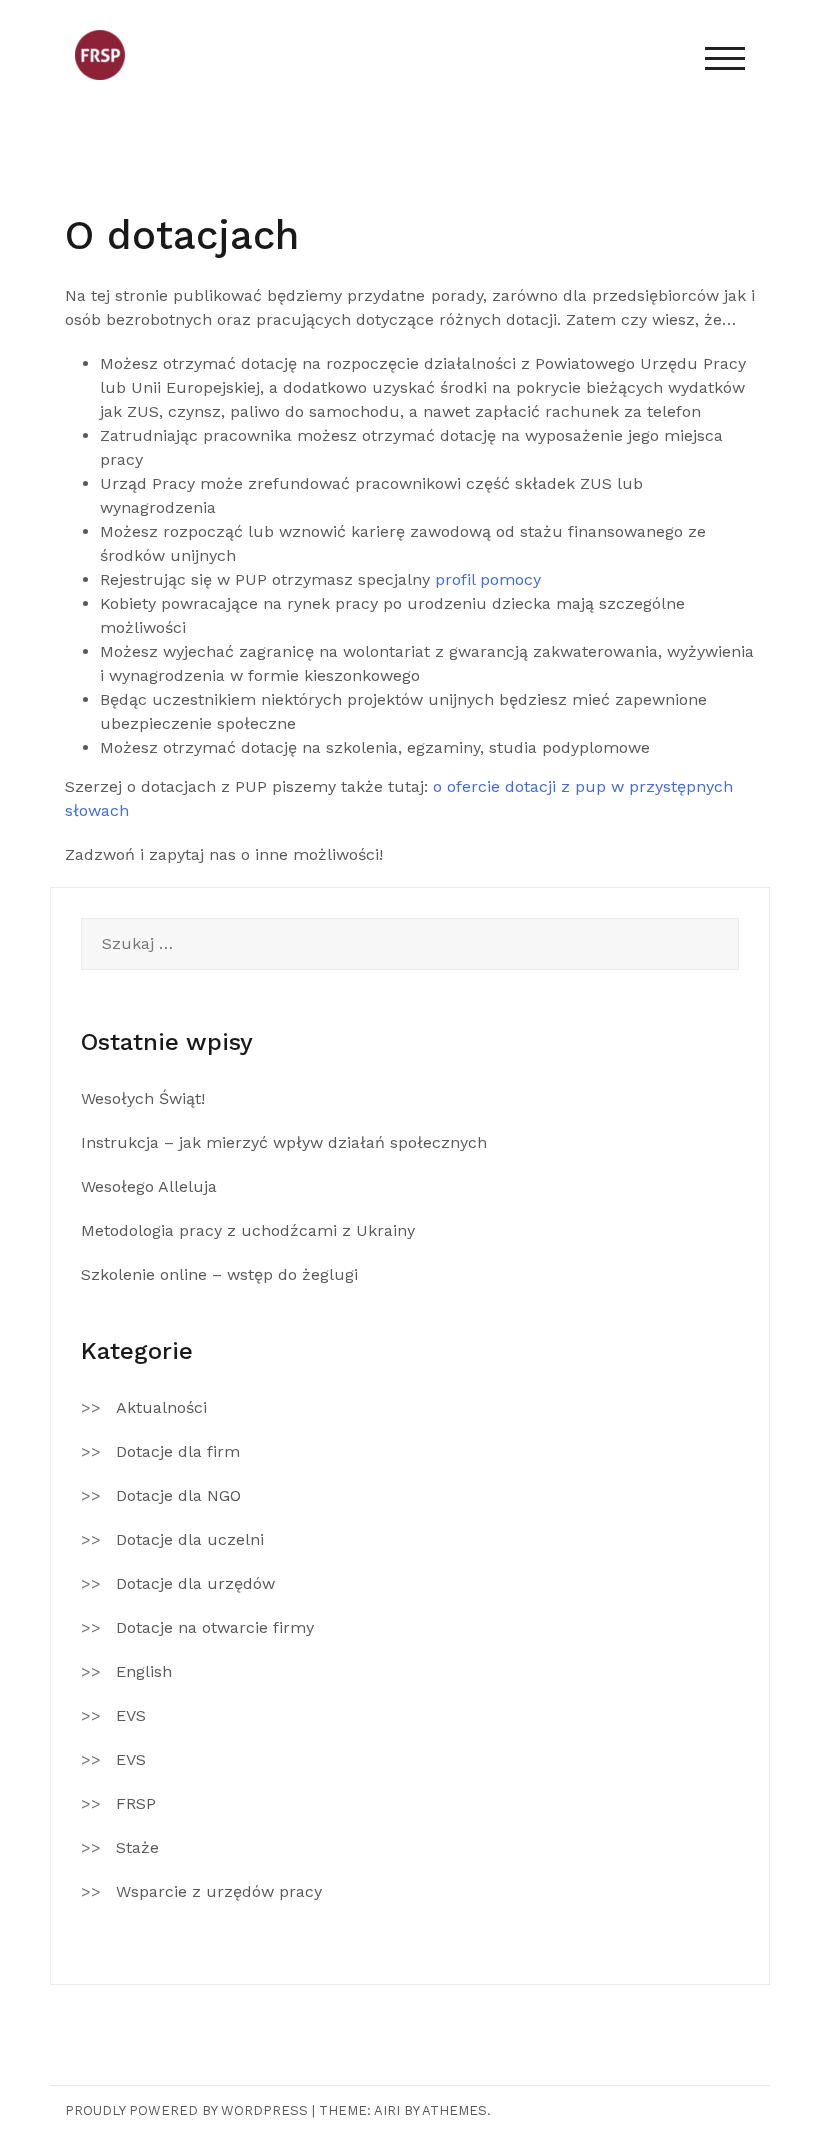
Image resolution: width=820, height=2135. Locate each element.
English (144, 1671)
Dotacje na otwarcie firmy (215, 1627)
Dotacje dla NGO (178, 1495)
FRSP (136, 1803)
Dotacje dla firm (178, 1451)
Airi (387, 2110)
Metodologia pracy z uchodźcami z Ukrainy (248, 1230)
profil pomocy (488, 579)
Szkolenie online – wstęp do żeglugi (219, 1274)
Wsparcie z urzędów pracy (219, 1891)
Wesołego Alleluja (149, 1186)
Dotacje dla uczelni (190, 1539)
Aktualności (161, 1407)
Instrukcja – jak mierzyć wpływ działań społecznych (284, 1142)
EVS (131, 1715)
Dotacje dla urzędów (195, 1583)
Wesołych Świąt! (143, 1098)
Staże (137, 1847)
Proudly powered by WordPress (186, 2110)
